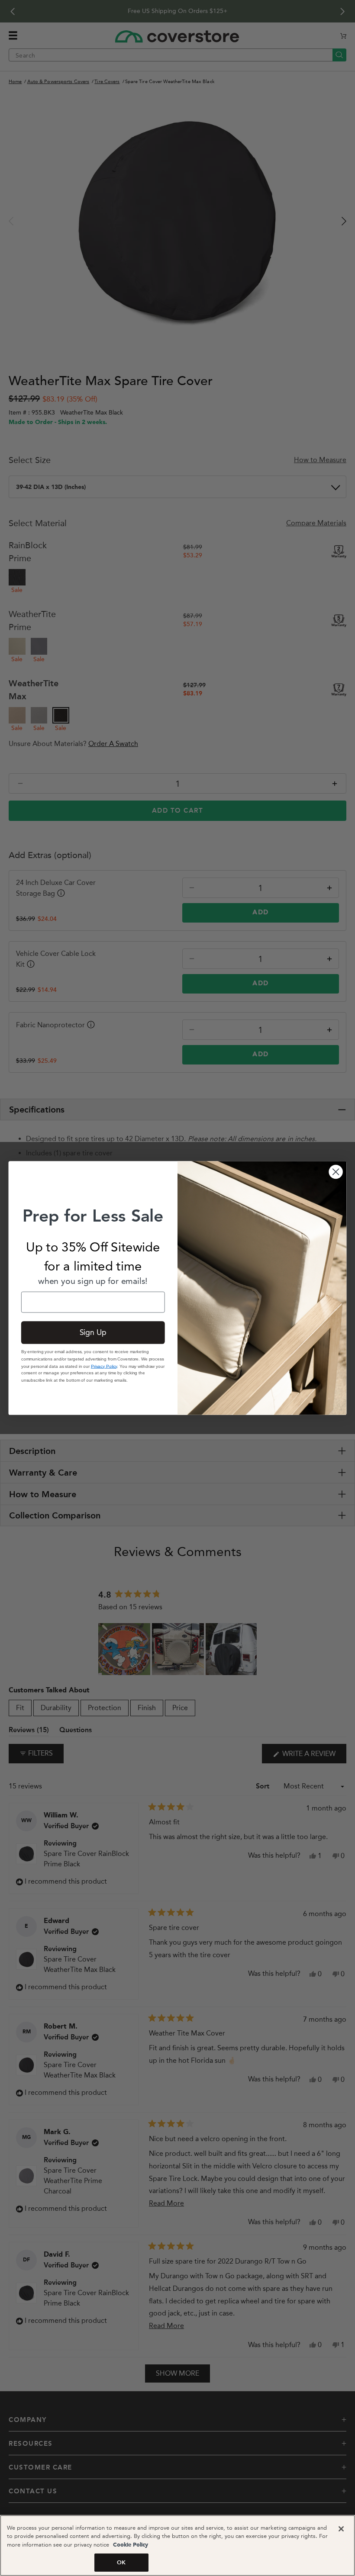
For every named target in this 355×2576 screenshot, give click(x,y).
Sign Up (93, 1333)
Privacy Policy (104, 1366)
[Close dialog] (336, 1172)
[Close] (341, 2529)
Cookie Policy (130, 2545)
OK (121, 2562)
